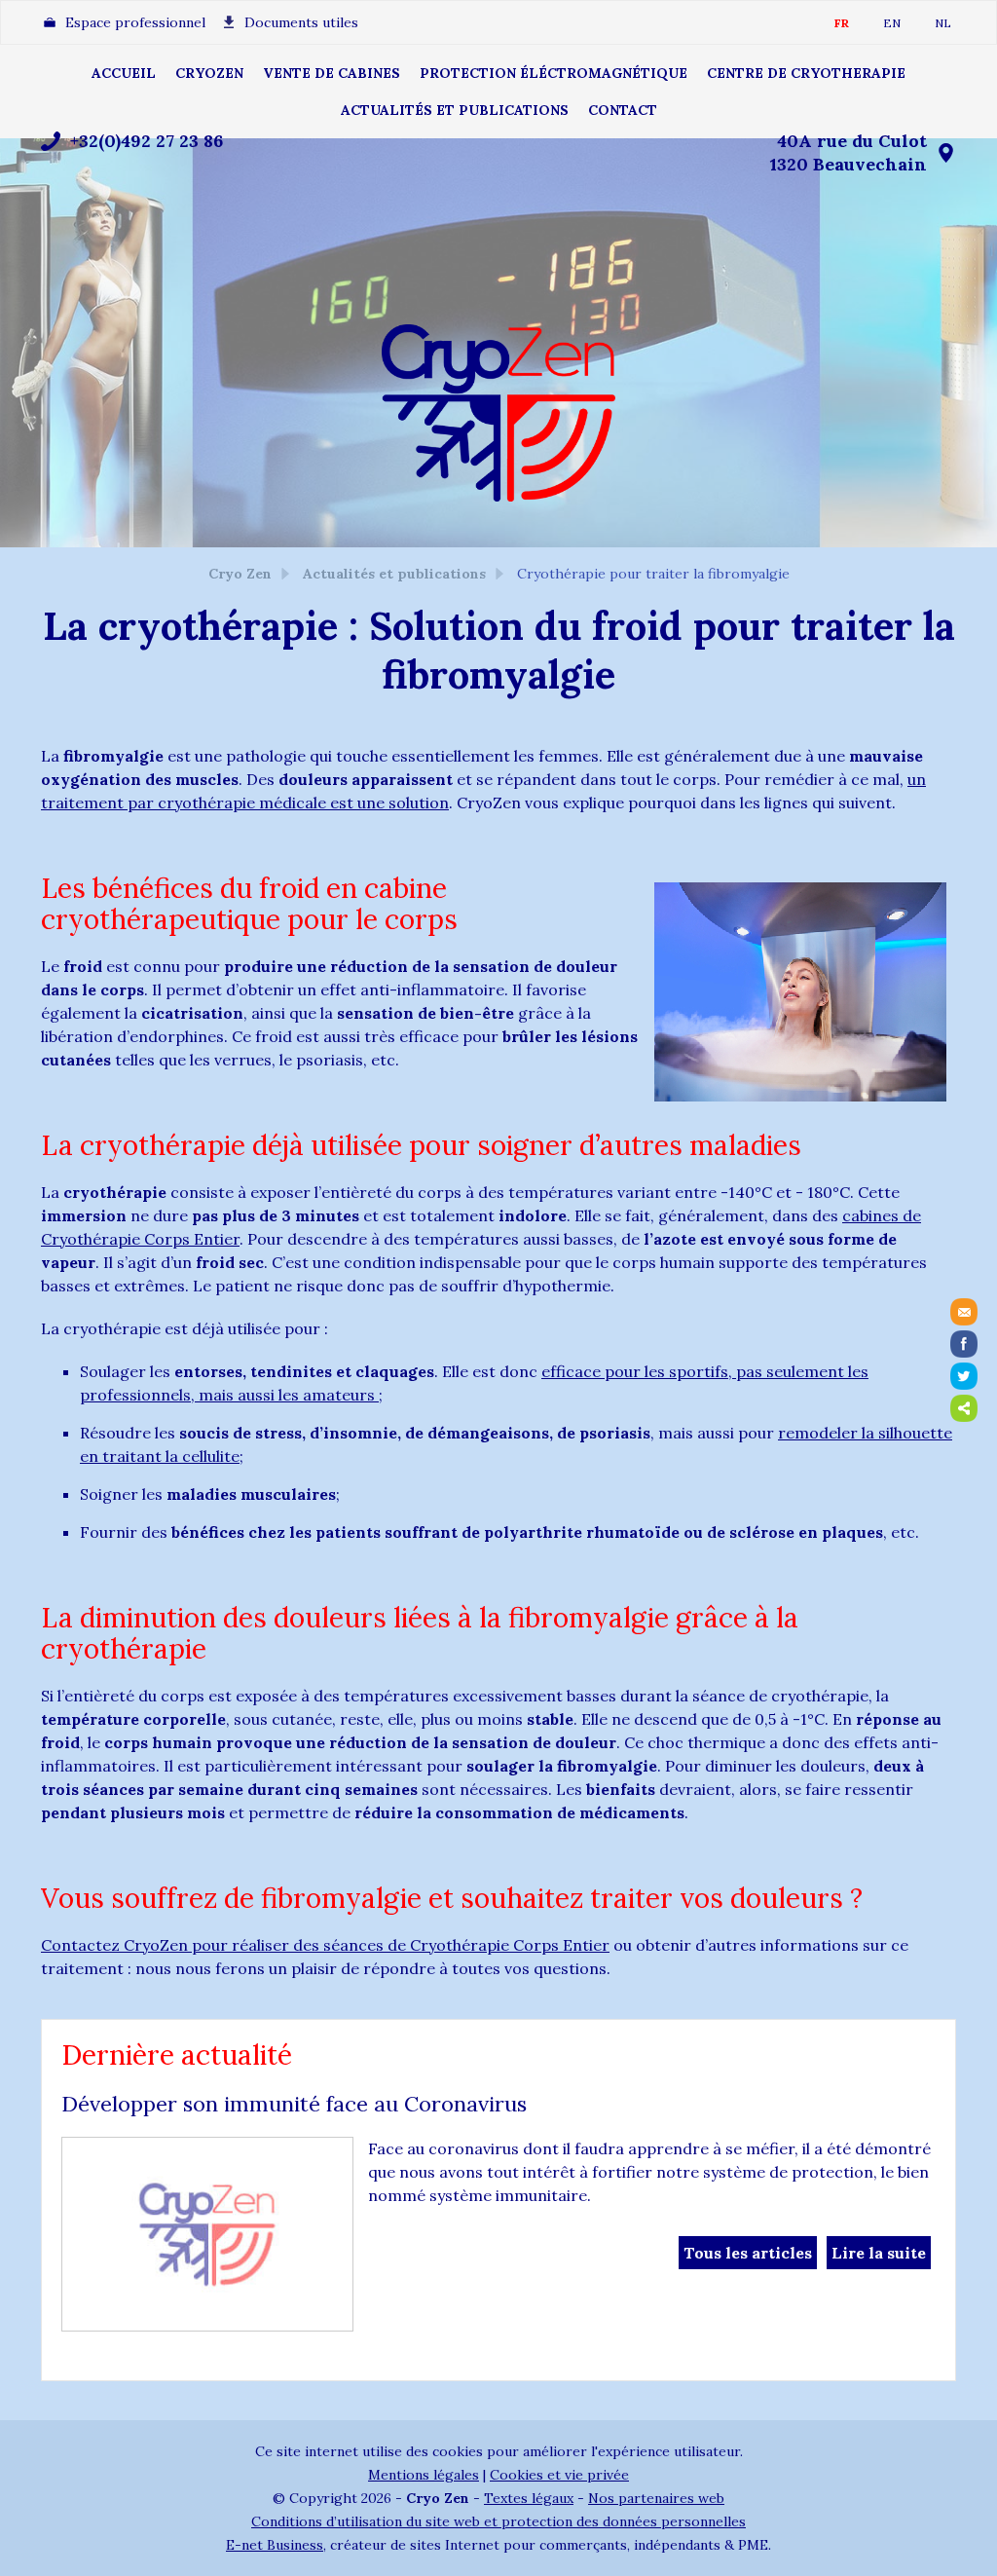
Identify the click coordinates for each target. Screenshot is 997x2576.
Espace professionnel (135, 22)
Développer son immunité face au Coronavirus (294, 2104)
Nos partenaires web (656, 2498)
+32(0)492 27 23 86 (147, 141)
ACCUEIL (124, 73)
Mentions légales (424, 2475)
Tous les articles (748, 2253)
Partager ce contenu (964, 1408)
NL (943, 23)
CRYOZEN (209, 73)
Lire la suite (879, 2253)
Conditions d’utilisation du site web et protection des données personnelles (498, 2521)
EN (892, 23)
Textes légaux (529, 2498)
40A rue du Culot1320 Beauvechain (849, 152)
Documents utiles (301, 22)
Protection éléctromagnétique (554, 73)
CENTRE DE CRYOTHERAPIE (806, 73)
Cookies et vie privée (559, 2475)
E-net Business (275, 2545)
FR (842, 23)
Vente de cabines (332, 73)
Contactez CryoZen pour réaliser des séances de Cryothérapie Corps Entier (325, 1945)
